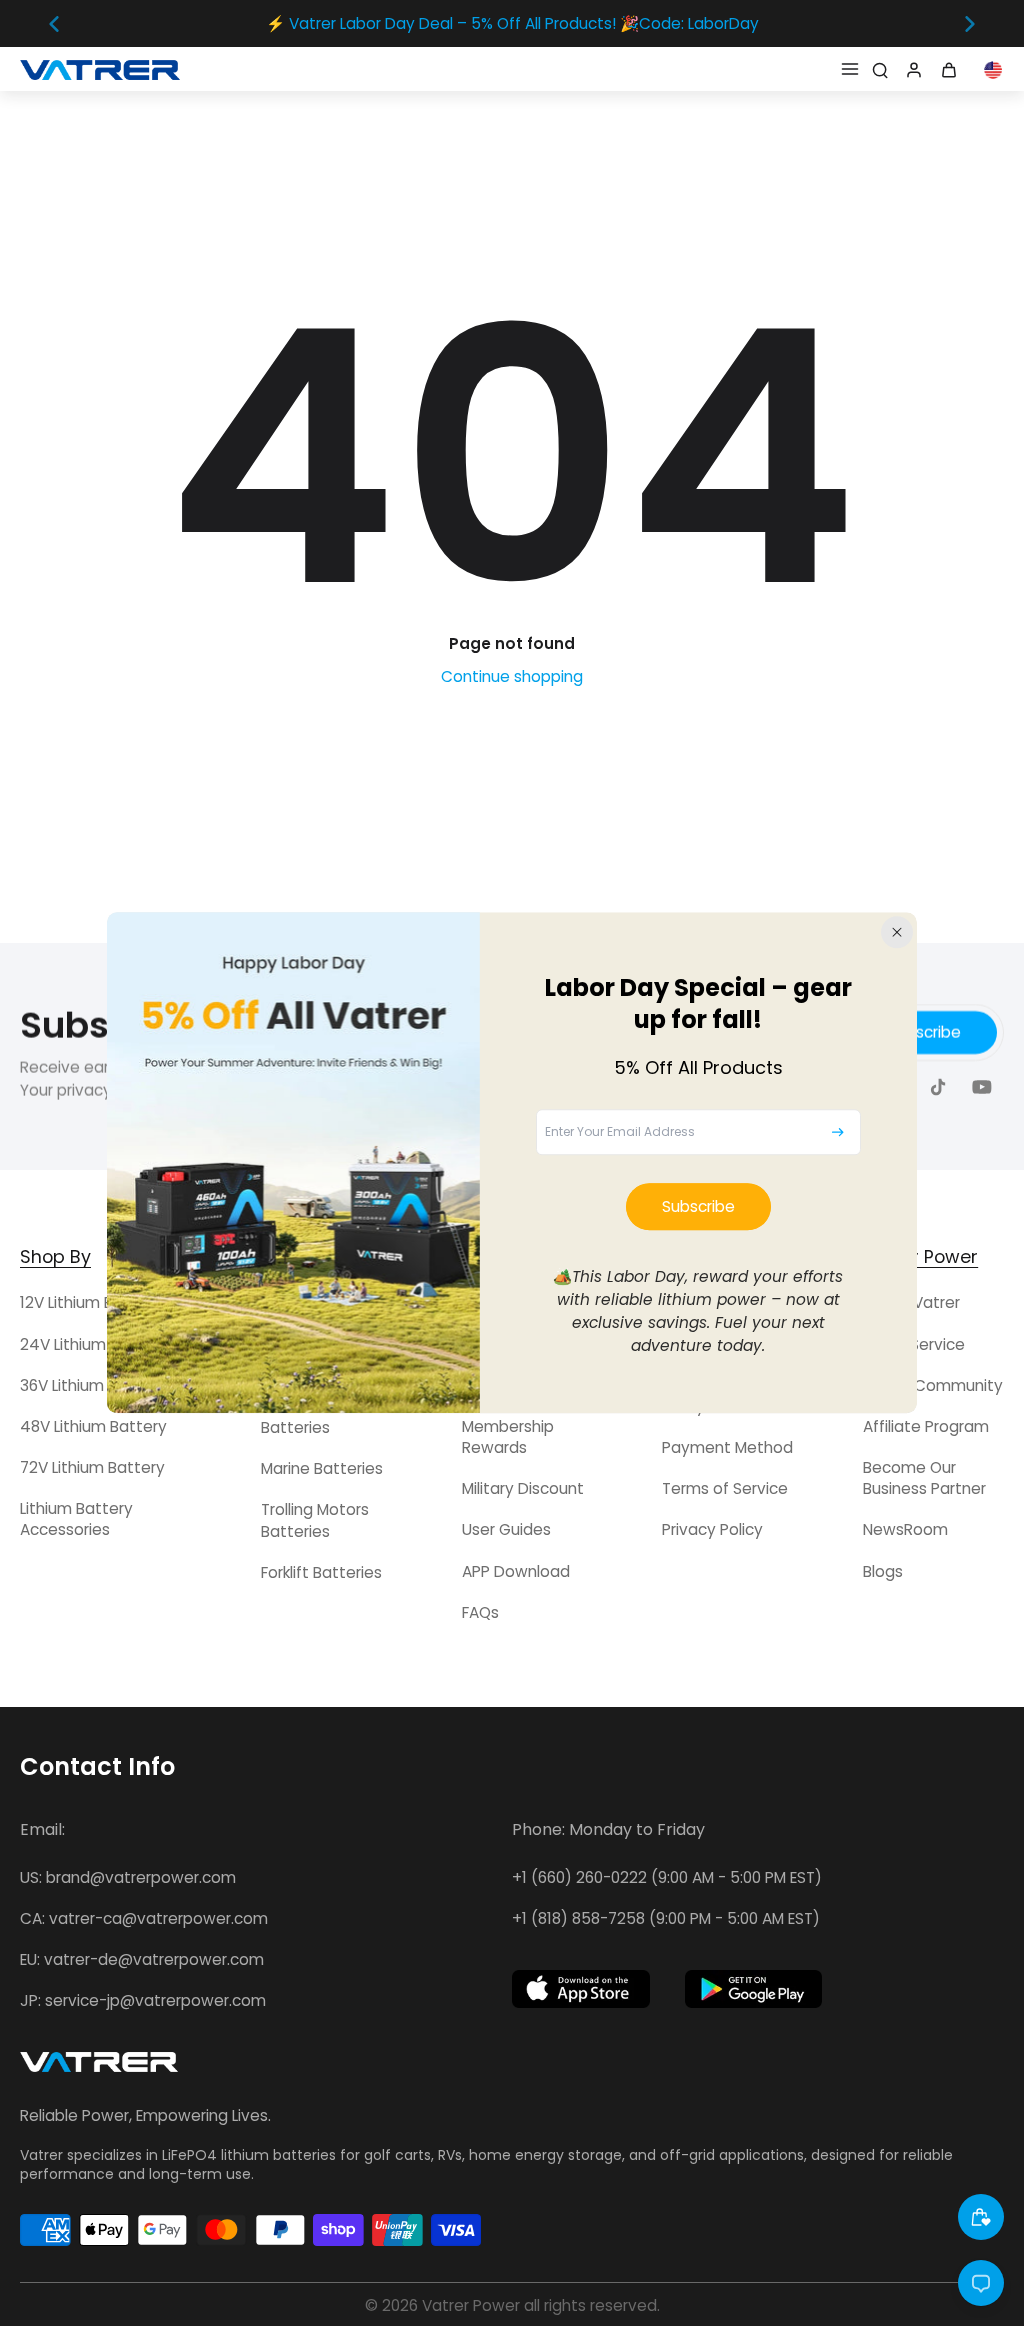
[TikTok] (938, 1087)
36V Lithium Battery (92, 1385)
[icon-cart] (952, 69)
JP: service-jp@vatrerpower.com (143, 2000)
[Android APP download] (754, 1989)
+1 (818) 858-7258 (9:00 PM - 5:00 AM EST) (666, 1918)
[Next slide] (970, 24)
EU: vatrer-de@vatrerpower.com (142, 1959)
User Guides (506, 1529)
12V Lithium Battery (90, 1302)
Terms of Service (725, 1488)
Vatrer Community (933, 1385)
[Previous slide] (54, 24)
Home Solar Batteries (304, 1417)
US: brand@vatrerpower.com (128, 1877)
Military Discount (523, 1488)
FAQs (480, 1612)
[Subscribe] (838, 1132)
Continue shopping (512, 676)
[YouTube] (982, 1087)
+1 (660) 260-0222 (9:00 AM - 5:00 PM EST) (667, 1877)
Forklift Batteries (321, 1572)
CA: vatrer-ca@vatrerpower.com (144, 1918)
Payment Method (727, 1447)
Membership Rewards (508, 1437)
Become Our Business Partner (924, 1478)
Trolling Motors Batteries (315, 1520)
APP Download (516, 1571)
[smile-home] (981, 2217)
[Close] (897, 932)
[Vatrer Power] (99, 2068)
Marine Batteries (322, 1468)
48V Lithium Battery (93, 1426)
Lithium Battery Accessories (76, 1519)
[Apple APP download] (581, 1989)
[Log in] (912, 69)
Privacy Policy (712, 1529)
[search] (880, 69)
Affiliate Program (926, 1426)
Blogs (883, 1571)
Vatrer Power (471, 2305)
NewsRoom (905, 1529)
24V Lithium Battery (93, 1344)
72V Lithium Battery (92, 1467)
